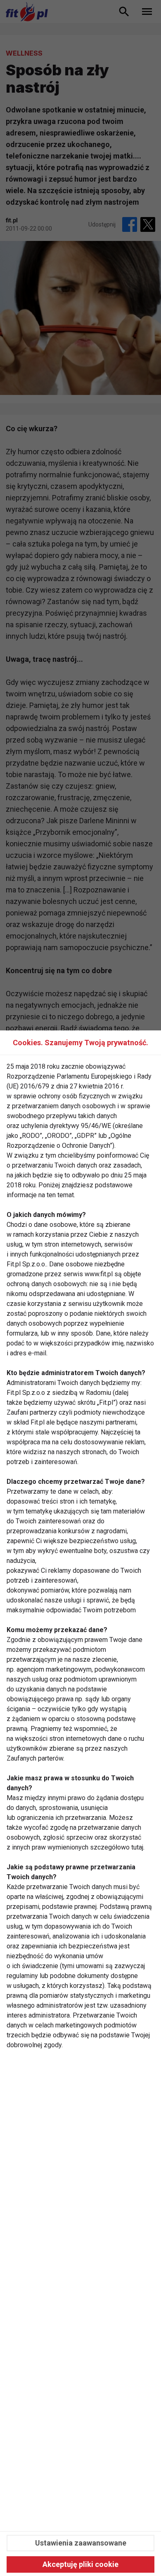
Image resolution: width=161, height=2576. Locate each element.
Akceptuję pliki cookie (80, 2564)
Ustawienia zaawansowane (81, 2543)
